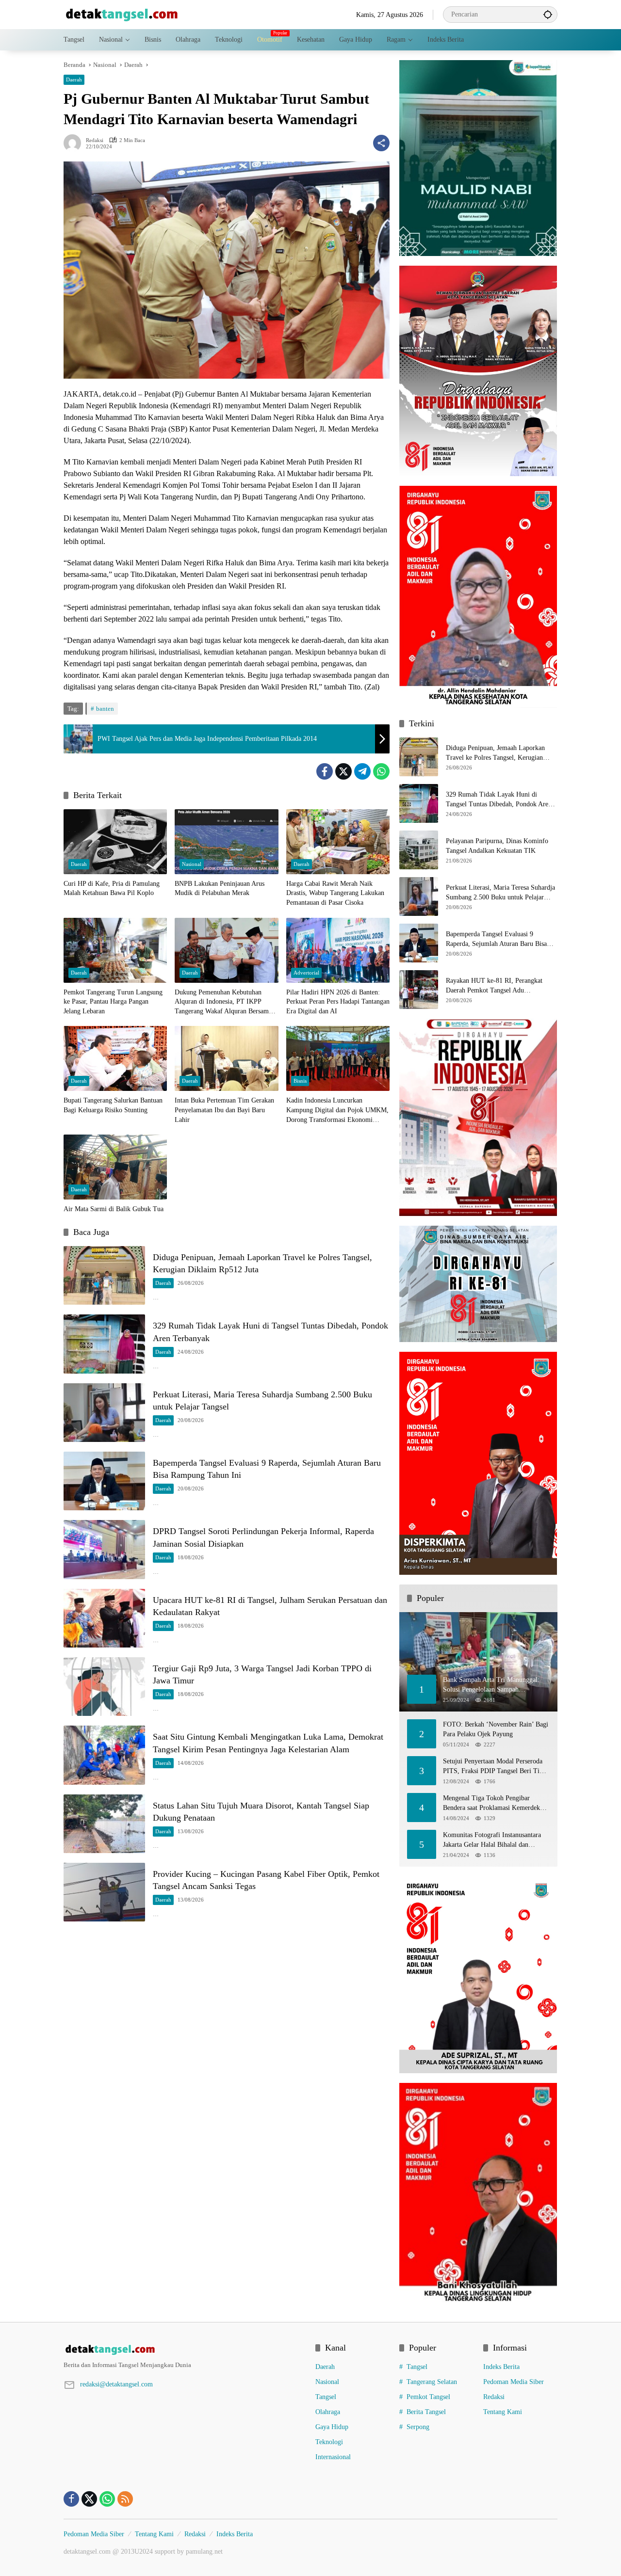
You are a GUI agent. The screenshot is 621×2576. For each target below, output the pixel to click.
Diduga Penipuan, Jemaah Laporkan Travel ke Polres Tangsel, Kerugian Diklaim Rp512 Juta (495, 753)
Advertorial (306, 973)
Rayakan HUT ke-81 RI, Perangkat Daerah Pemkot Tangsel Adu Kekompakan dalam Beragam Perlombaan (494, 986)
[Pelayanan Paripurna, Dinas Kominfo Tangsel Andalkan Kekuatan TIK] (419, 850)
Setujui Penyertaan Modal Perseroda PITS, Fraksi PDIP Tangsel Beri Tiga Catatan (494, 1767)
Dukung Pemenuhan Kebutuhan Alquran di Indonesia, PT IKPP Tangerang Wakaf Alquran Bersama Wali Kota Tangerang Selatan (223, 1002)
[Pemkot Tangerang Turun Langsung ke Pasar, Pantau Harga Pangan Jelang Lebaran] (115, 950)
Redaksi (95, 140)
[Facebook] (325, 771)
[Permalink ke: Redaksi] (75, 143)
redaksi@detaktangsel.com (116, 2384)
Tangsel (326, 2397)
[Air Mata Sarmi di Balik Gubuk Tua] (115, 1167)
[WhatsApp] (381, 771)
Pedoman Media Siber (514, 2382)
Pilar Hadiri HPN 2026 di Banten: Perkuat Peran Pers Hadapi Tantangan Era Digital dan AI (338, 1002)
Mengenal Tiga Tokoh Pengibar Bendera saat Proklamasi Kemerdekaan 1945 (496, 1803)
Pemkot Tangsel (428, 2397)
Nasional (192, 864)
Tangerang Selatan (432, 2382)
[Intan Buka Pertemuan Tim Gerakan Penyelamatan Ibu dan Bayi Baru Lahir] (226, 1058)
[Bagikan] (381, 143)
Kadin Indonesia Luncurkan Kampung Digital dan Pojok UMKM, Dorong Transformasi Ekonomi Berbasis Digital (337, 1111)
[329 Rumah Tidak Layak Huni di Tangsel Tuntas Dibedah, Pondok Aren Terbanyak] (104, 1344)
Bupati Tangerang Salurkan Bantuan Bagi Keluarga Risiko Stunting (113, 1105)
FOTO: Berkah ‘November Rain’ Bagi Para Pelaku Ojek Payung (496, 1729)
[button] (548, 14)
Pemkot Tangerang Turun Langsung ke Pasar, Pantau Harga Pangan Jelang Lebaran (113, 1002)
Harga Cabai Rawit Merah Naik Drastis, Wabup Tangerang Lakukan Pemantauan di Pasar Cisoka (335, 893)
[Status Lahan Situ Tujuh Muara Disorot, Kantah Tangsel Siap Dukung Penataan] (104, 1824)
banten (105, 709)
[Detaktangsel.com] (122, 14)
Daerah (74, 80)
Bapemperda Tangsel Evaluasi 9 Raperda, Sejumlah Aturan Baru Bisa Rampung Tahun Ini (496, 939)
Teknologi (329, 2442)
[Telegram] (362, 771)
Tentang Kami (503, 2412)
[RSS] (125, 2499)
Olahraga (328, 2412)
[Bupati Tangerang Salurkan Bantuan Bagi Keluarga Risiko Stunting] (115, 1058)
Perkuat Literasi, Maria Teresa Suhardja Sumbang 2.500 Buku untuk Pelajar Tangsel (500, 893)
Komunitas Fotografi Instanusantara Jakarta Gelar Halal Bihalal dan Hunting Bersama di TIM (492, 1840)
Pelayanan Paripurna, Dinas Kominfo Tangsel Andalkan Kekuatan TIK (497, 846)
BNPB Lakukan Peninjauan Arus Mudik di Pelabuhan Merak (220, 888)
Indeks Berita (501, 2367)
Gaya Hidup (332, 2427)
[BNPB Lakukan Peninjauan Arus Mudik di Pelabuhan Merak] (226, 842)
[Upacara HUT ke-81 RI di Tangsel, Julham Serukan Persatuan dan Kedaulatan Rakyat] (104, 1618)
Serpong (418, 2427)
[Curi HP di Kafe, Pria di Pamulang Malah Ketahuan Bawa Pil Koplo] (115, 842)
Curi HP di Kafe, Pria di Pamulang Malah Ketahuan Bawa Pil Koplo (112, 888)
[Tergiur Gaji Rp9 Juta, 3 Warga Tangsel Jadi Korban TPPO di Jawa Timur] (104, 1687)
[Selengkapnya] (185, 2350)
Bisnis (300, 1081)
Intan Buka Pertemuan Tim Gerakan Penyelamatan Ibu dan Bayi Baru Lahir (224, 1110)
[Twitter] (343, 771)
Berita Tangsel (426, 2412)
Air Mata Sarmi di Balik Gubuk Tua (114, 1209)
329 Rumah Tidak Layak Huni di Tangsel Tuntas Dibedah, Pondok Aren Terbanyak (499, 800)
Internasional (333, 2457)
